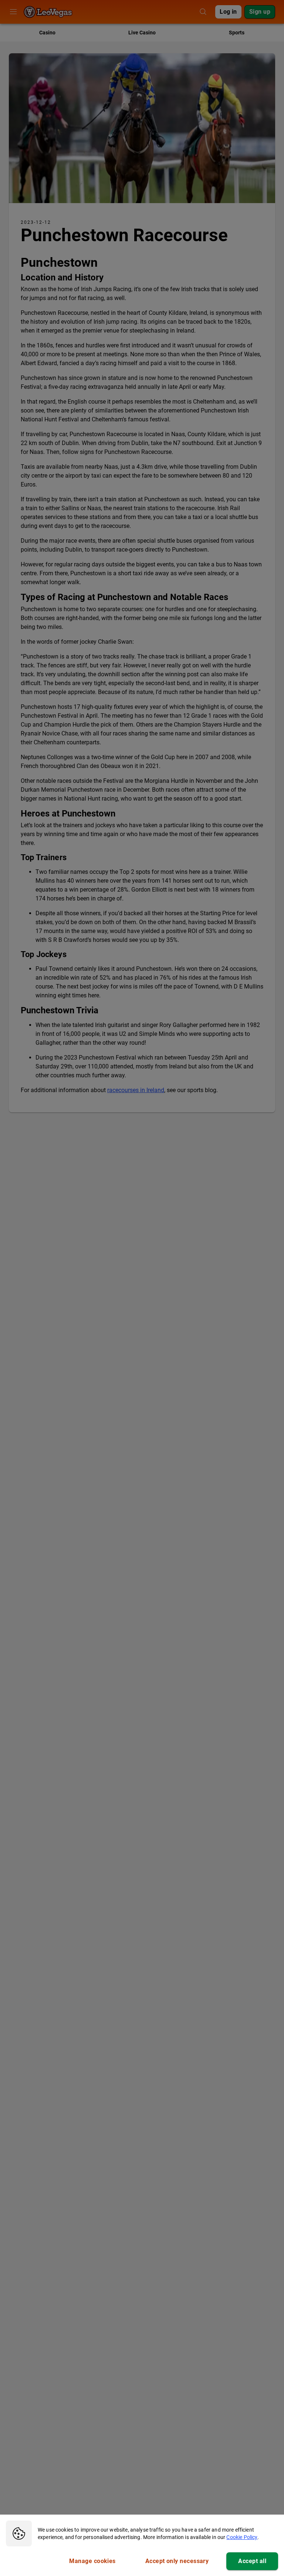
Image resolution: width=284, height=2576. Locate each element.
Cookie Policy (242, 2537)
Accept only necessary (177, 2561)
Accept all (252, 2561)
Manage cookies (92, 2561)
